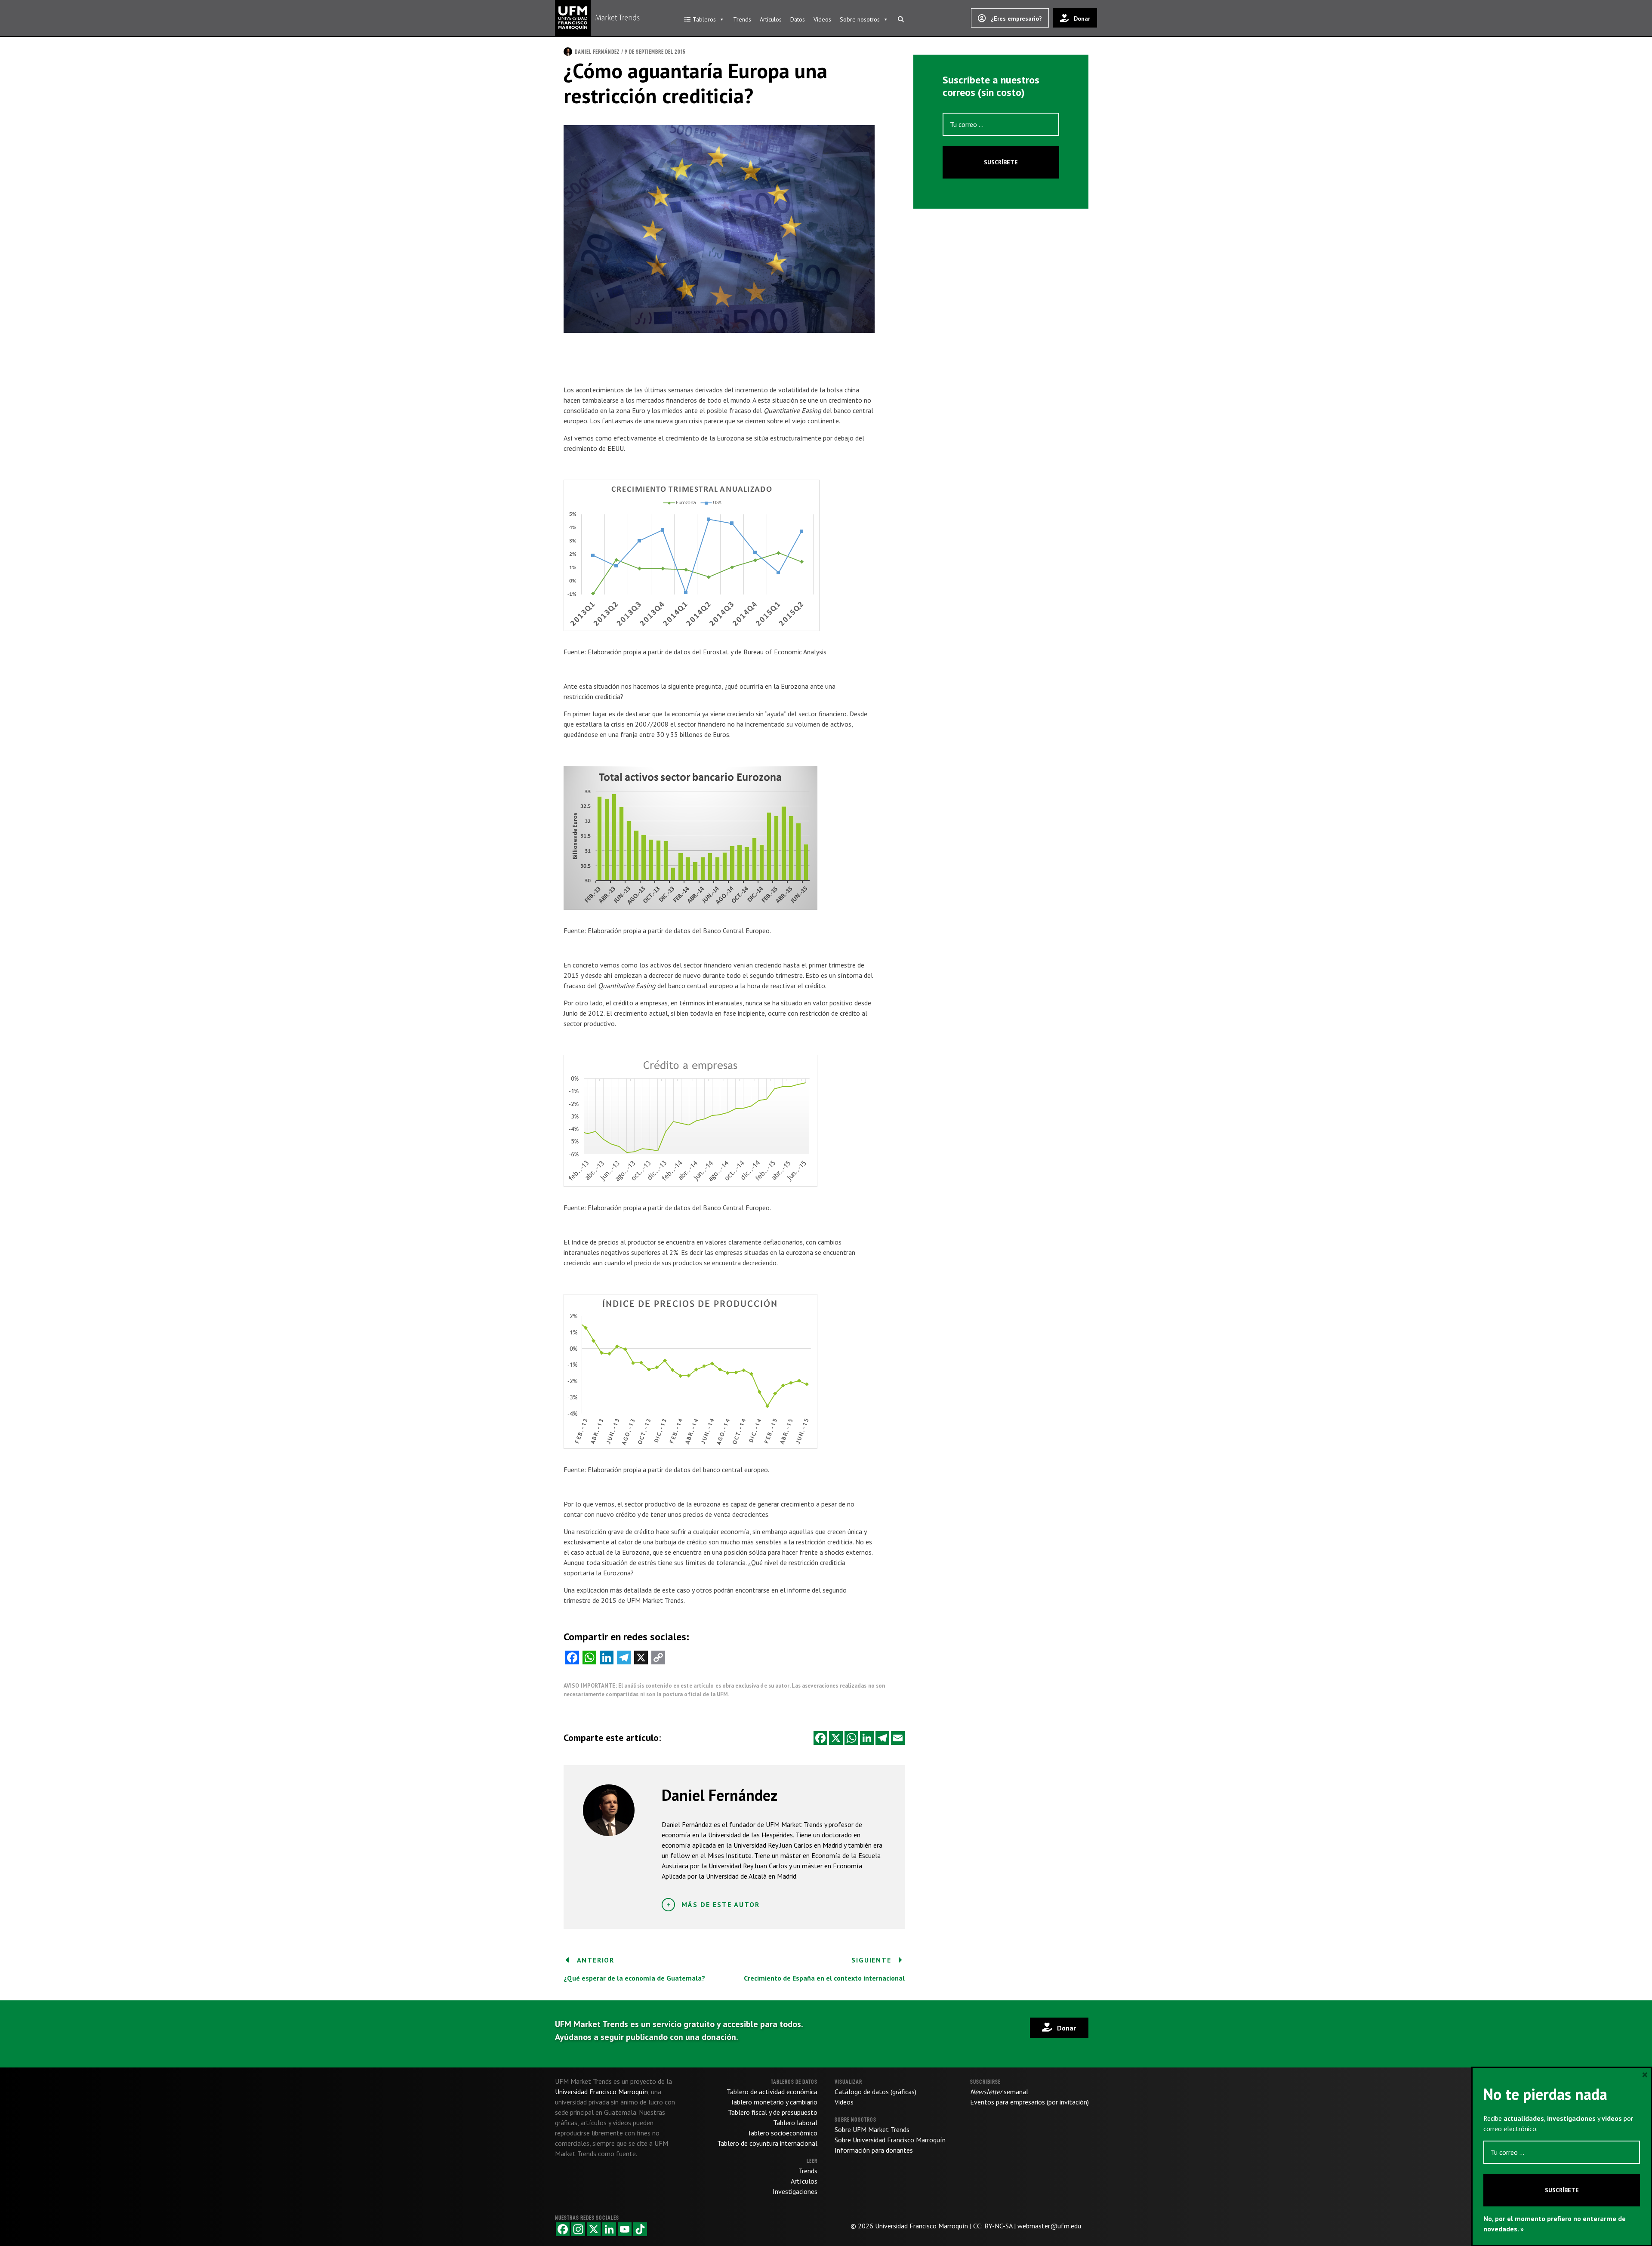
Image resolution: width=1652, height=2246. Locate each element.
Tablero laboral (795, 2123)
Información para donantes (874, 2150)
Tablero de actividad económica (772, 2092)
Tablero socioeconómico (782, 2133)
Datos (798, 19)
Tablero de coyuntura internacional (767, 2143)
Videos (822, 19)
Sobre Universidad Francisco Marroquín (890, 2140)
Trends (742, 19)
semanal (999, 2092)
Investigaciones (795, 2191)
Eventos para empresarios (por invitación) (1029, 2102)
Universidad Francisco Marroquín (922, 2226)
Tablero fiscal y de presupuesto (773, 2112)
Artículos (771, 19)
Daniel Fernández (597, 52)
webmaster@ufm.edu (1049, 2226)
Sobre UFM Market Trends (872, 2129)
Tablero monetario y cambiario (774, 2102)
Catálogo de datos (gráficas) (875, 2092)
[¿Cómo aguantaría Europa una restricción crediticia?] (719, 228)
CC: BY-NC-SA (993, 2226)
